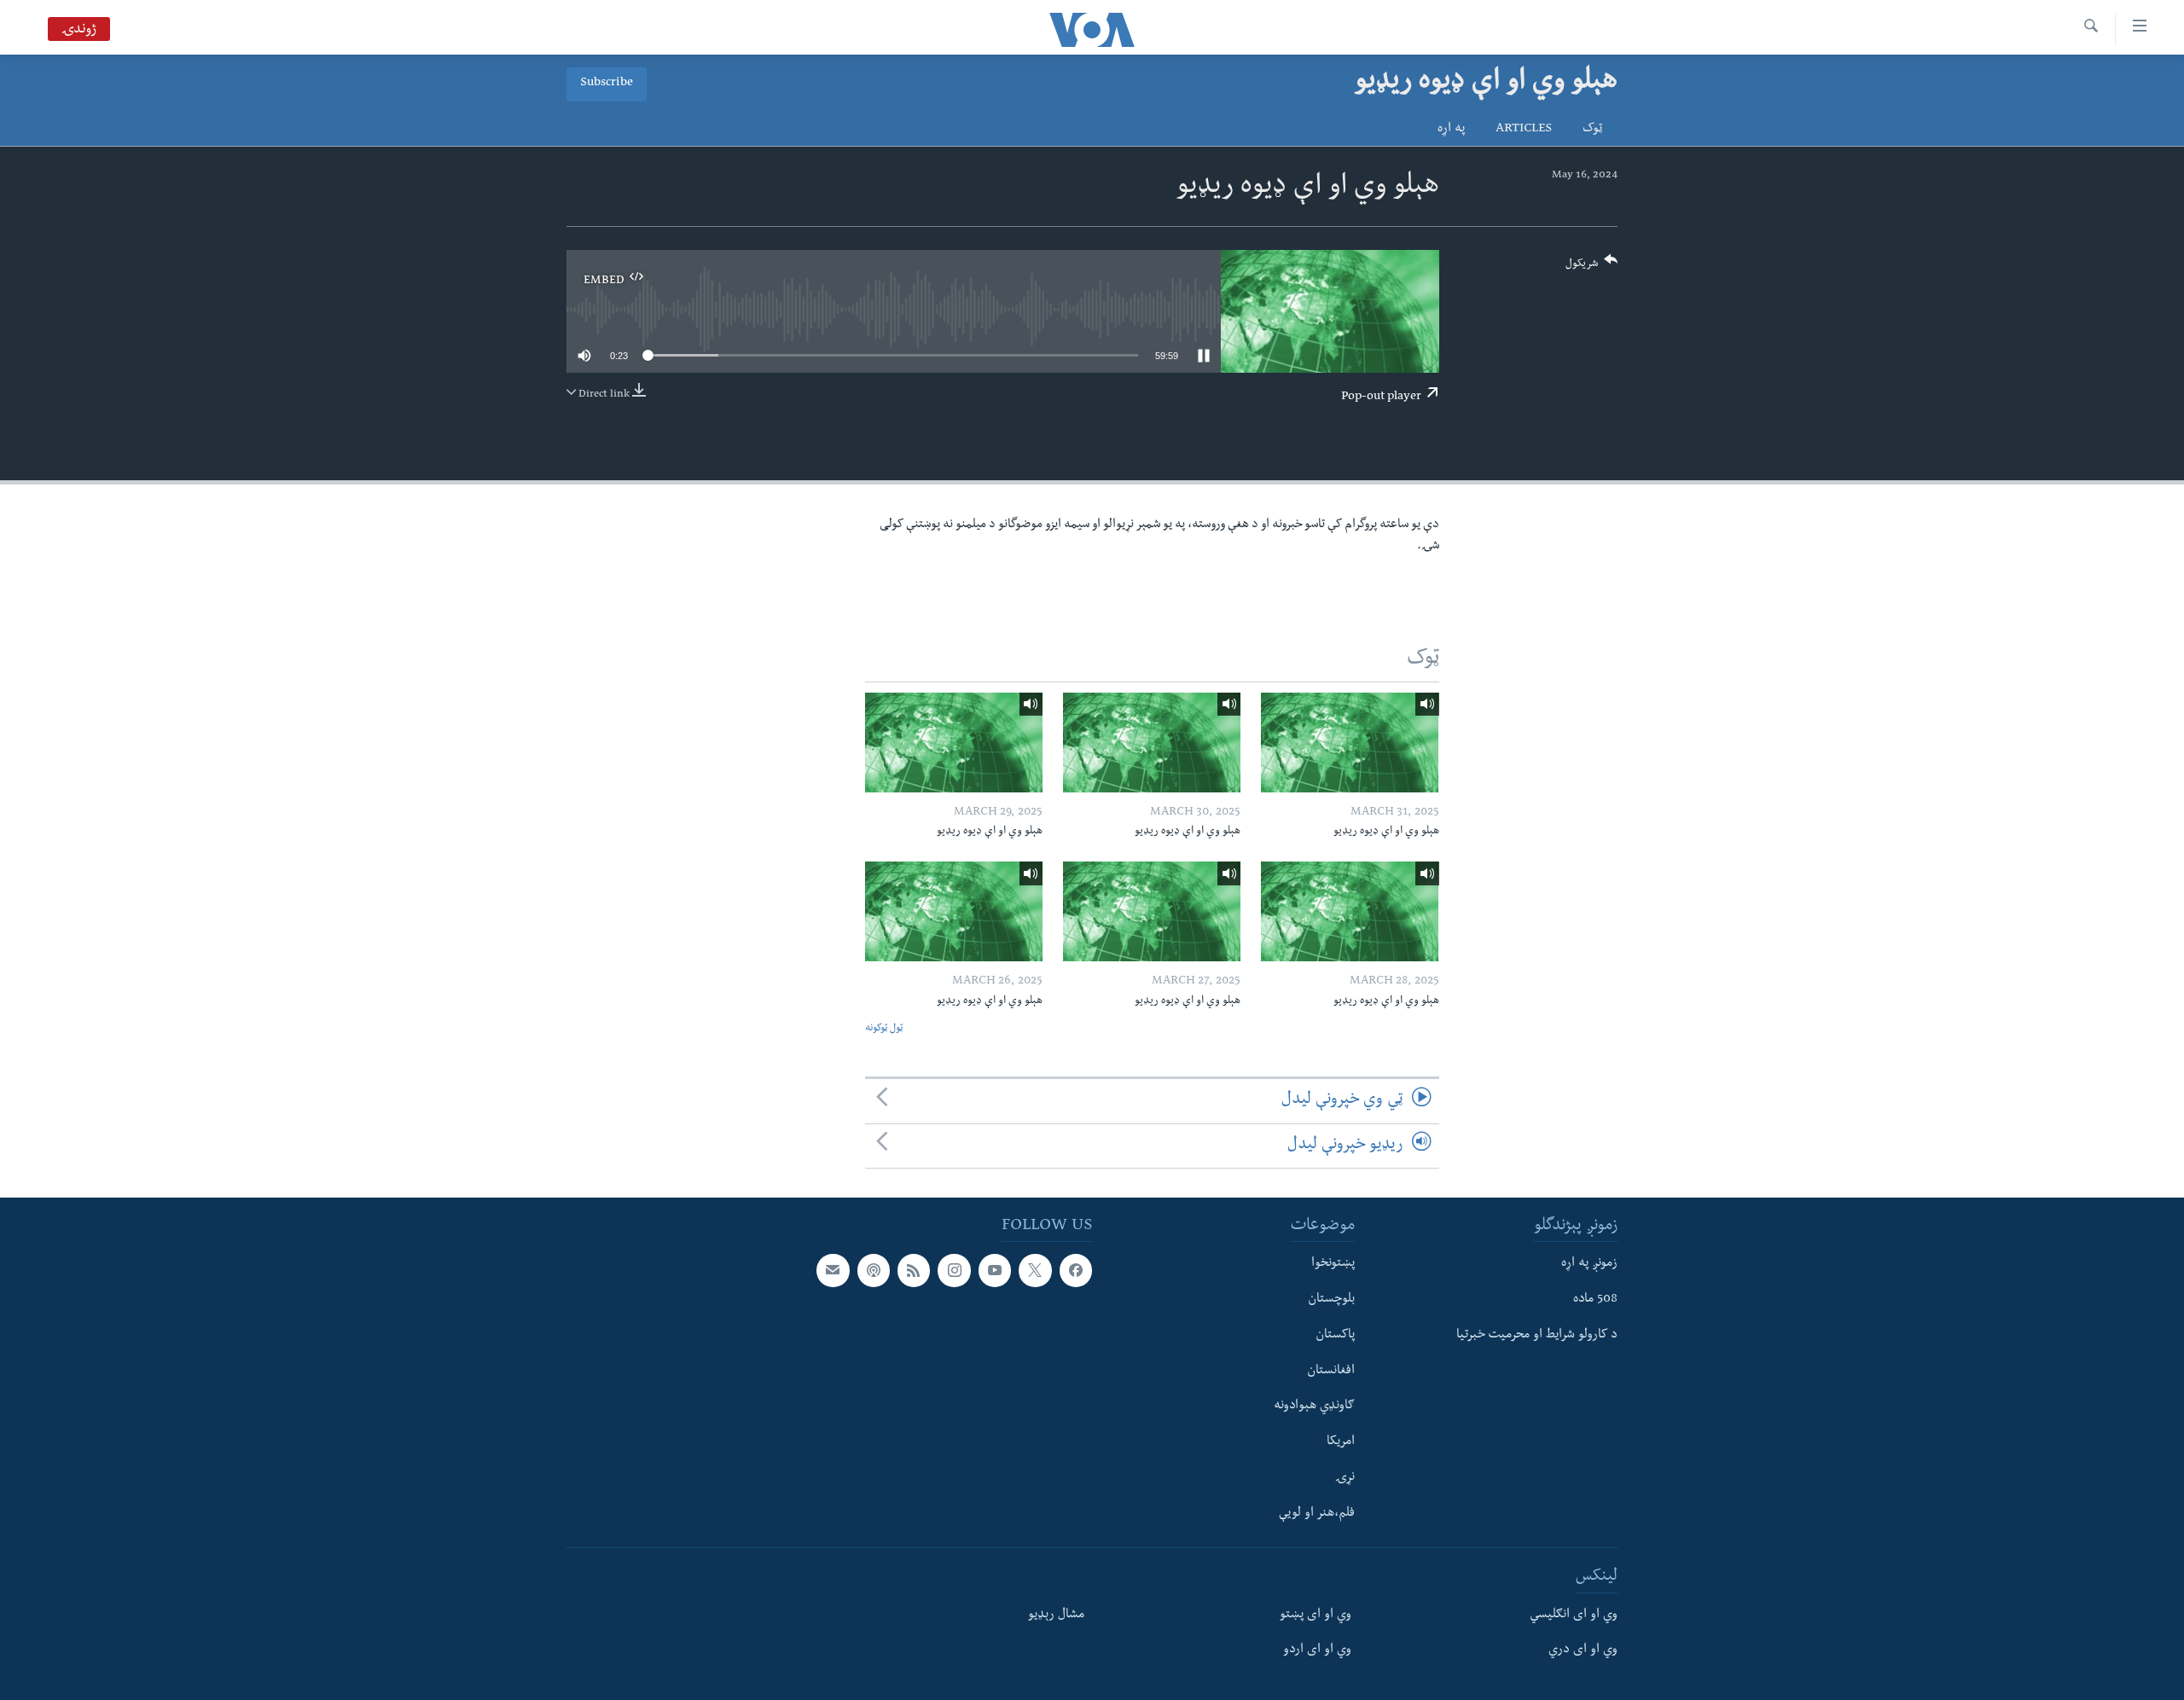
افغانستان (1331, 1371)
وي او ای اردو (1317, 1651)
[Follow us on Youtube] (995, 1270)
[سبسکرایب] (833, 1270)
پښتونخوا (1333, 1264)
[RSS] (914, 1270)
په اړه (1451, 130)
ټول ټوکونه (884, 1029)
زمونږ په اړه (1589, 1264)
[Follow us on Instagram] (954, 1270)
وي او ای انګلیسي (1574, 1615)
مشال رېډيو (1056, 1615)
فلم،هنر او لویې (1317, 1513)
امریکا (1341, 1442)
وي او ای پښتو (1316, 1615)
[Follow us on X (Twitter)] (1035, 1270)
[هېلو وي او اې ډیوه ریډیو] (1350, 743)
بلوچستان (1331, 1300)
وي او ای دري (1583, 1651)
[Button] (1592, 267)
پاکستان (1335, 1336)
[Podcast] (874, 1270)
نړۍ (1345, 1478)
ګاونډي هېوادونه (1314, 1407)
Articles (1524, 130)
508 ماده (1595, 1300)
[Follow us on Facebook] (1076, 1270)
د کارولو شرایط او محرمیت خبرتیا (1537, 1336)
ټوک (1592, 130)
